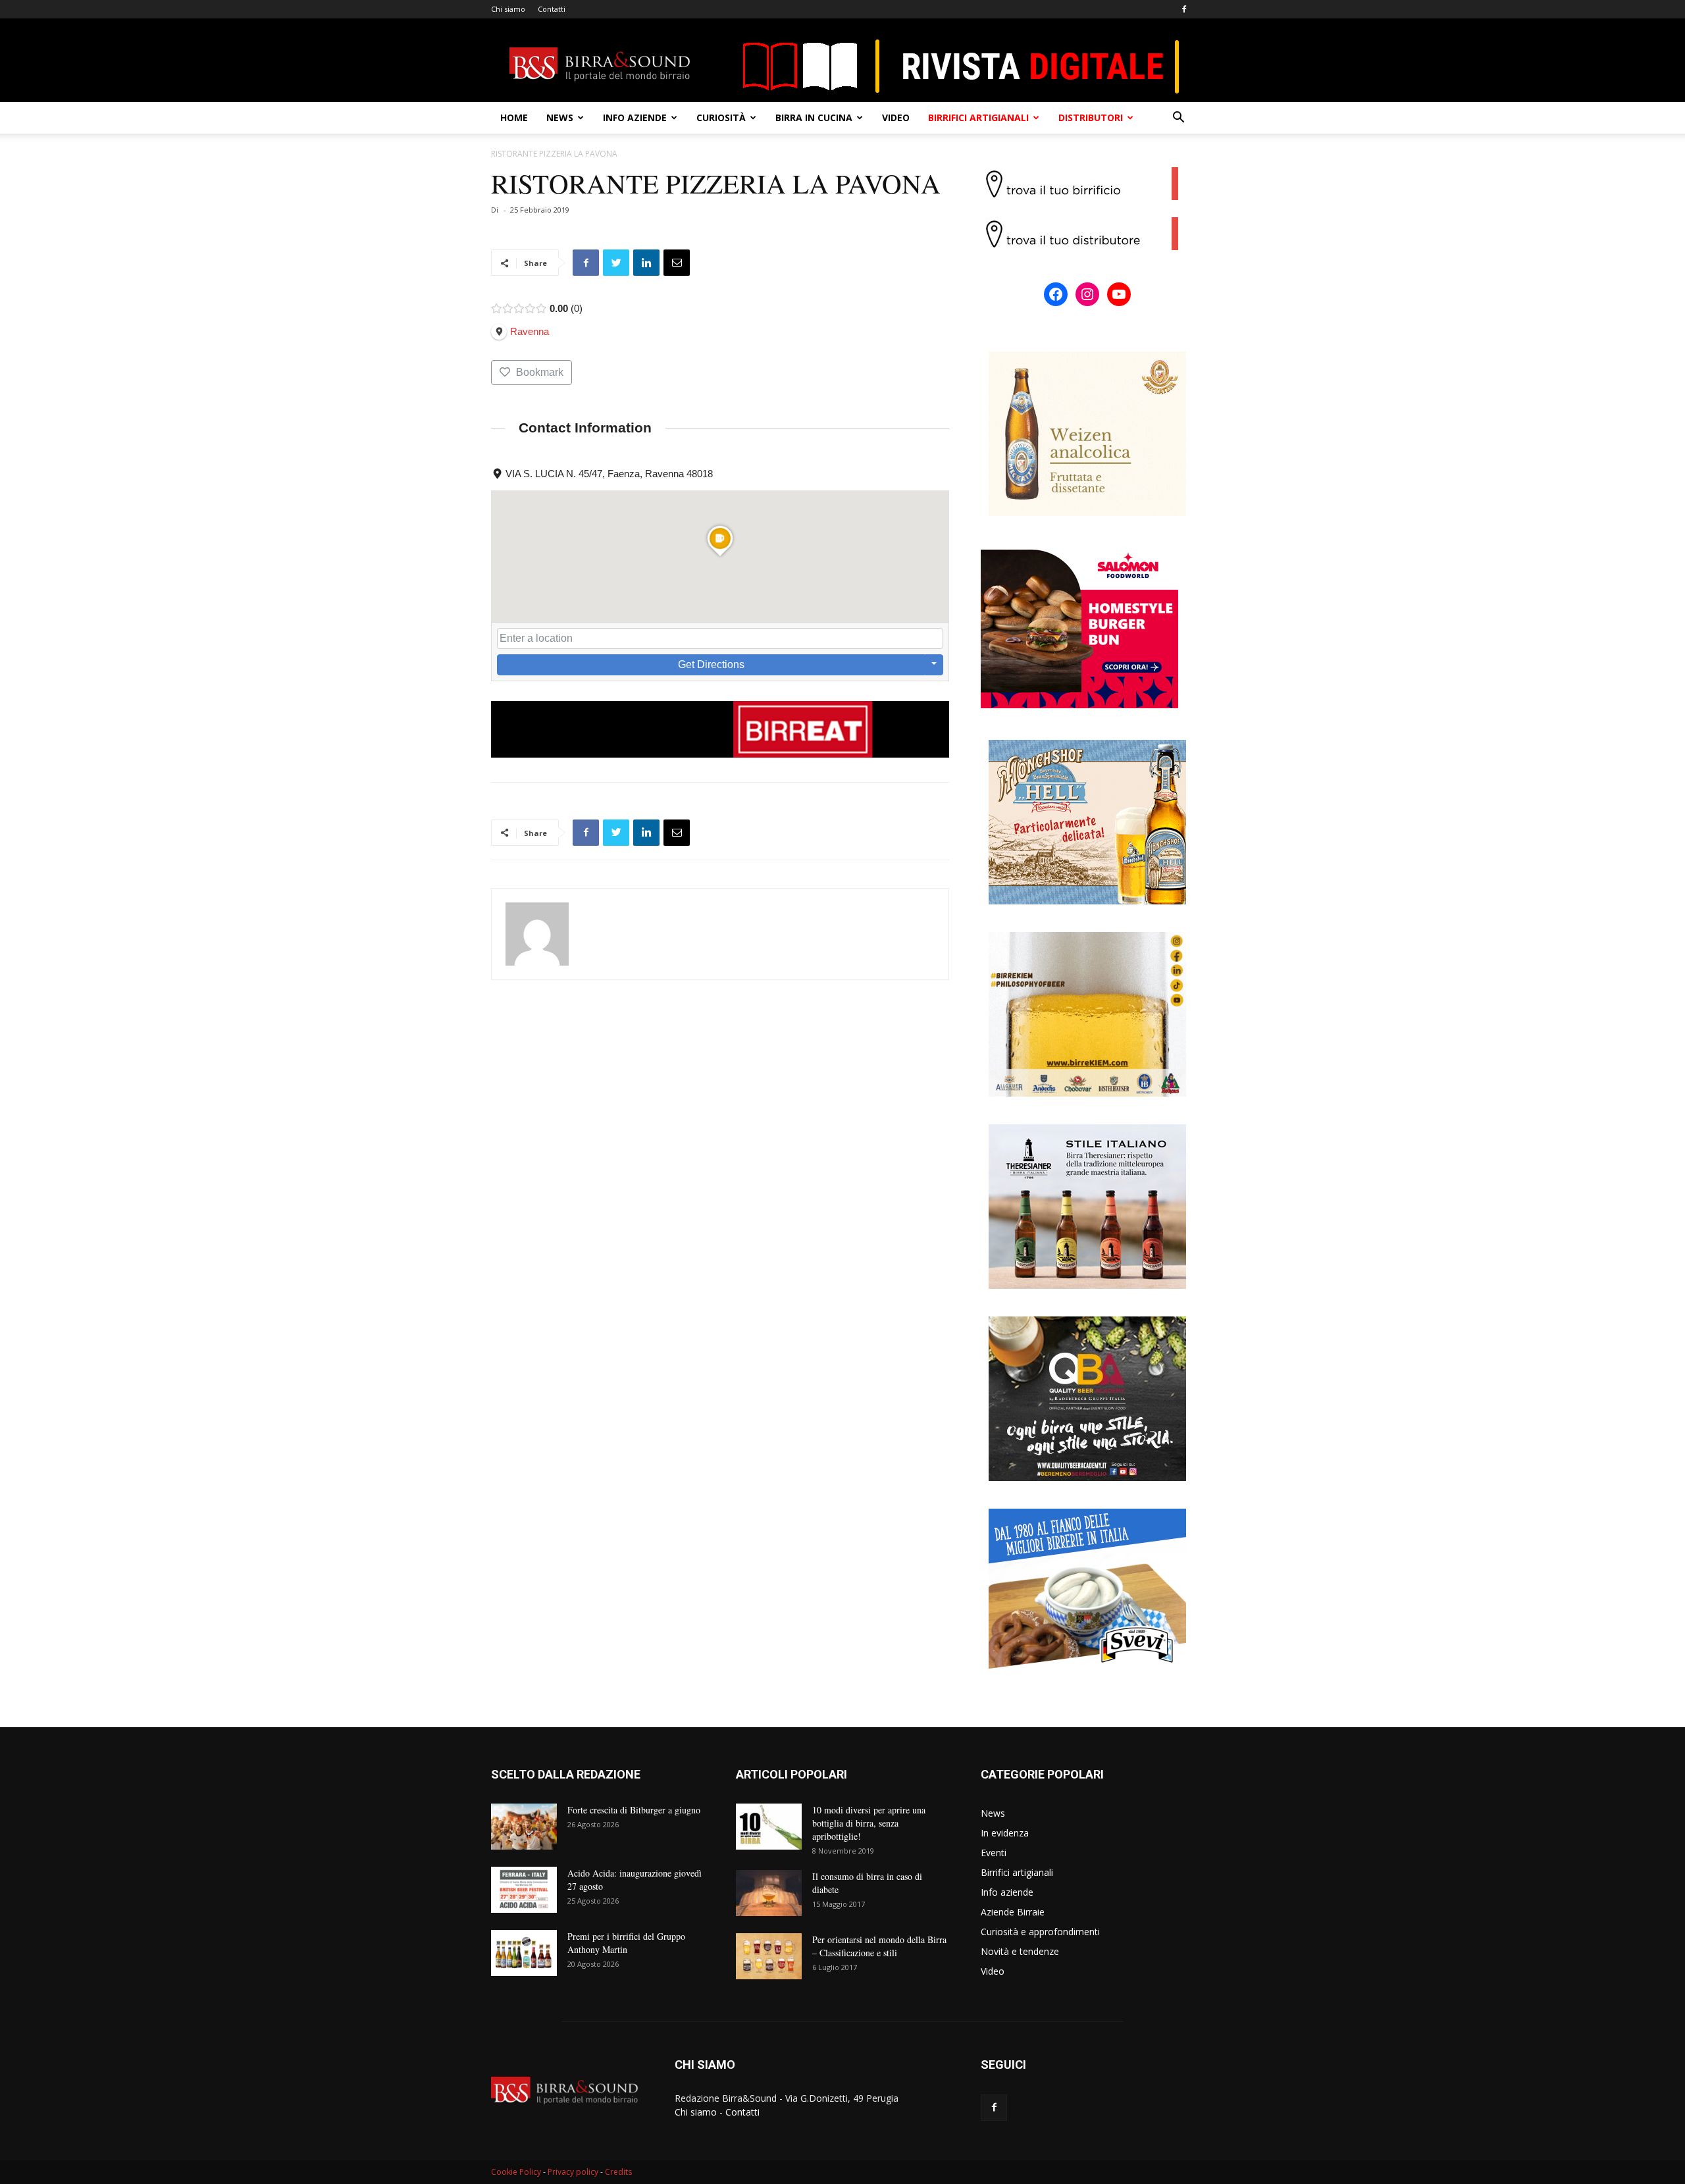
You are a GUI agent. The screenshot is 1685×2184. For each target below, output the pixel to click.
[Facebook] (1184, 9)
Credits (618, 2172)
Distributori (1091, 117)
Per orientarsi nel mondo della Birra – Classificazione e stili (879, 1946)
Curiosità (721, 117)
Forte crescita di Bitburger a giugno (634, 1810)
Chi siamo (508, 9)
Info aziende (635, 117)
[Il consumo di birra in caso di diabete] (769, 1893)
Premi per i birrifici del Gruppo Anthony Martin (626, 1943)
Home (514, 117)
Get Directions (711, 664)
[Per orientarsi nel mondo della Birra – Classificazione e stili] (769, 1956)
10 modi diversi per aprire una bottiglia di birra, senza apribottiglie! (869, 1823)
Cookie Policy (516, 2172)
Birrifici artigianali (978, 117)
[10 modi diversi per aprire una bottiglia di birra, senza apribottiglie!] (769, 1827)
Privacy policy (573, 2172)
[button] (1178, 119)
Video (896, 117)
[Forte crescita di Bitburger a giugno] (524, 1827)
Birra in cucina (814, 117)
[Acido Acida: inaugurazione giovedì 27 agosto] (524, 1890)
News (560, 117)
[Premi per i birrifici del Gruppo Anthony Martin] (524, 1953)
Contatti (552, 9)
